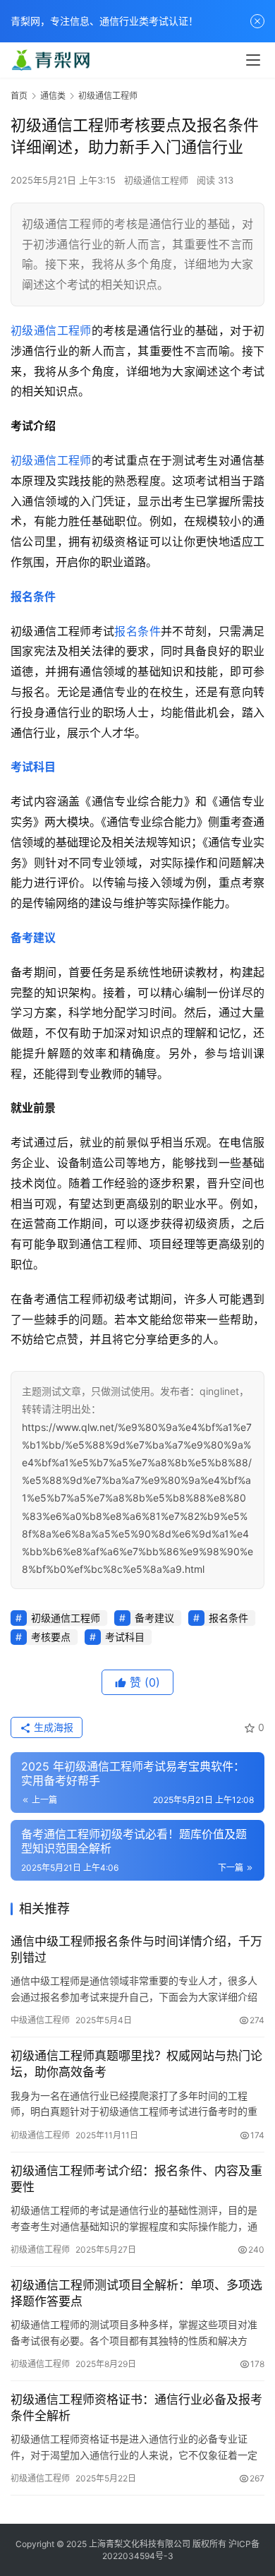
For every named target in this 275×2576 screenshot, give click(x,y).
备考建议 (33, 937)
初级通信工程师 (156, 180)
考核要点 (51, 1637)
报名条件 (33, 597)
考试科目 (33, 767)
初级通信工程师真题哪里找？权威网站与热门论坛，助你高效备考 (136, 2064)
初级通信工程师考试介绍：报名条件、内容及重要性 (136, 2179)
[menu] (253, 60)
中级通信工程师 (40, 2020)
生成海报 (52, 1727)
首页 (19, 96)
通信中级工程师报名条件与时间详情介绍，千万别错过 (136, 1949)
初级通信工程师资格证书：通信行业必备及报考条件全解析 (136, 2408)
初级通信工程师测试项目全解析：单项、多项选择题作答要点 (136, 2293)
